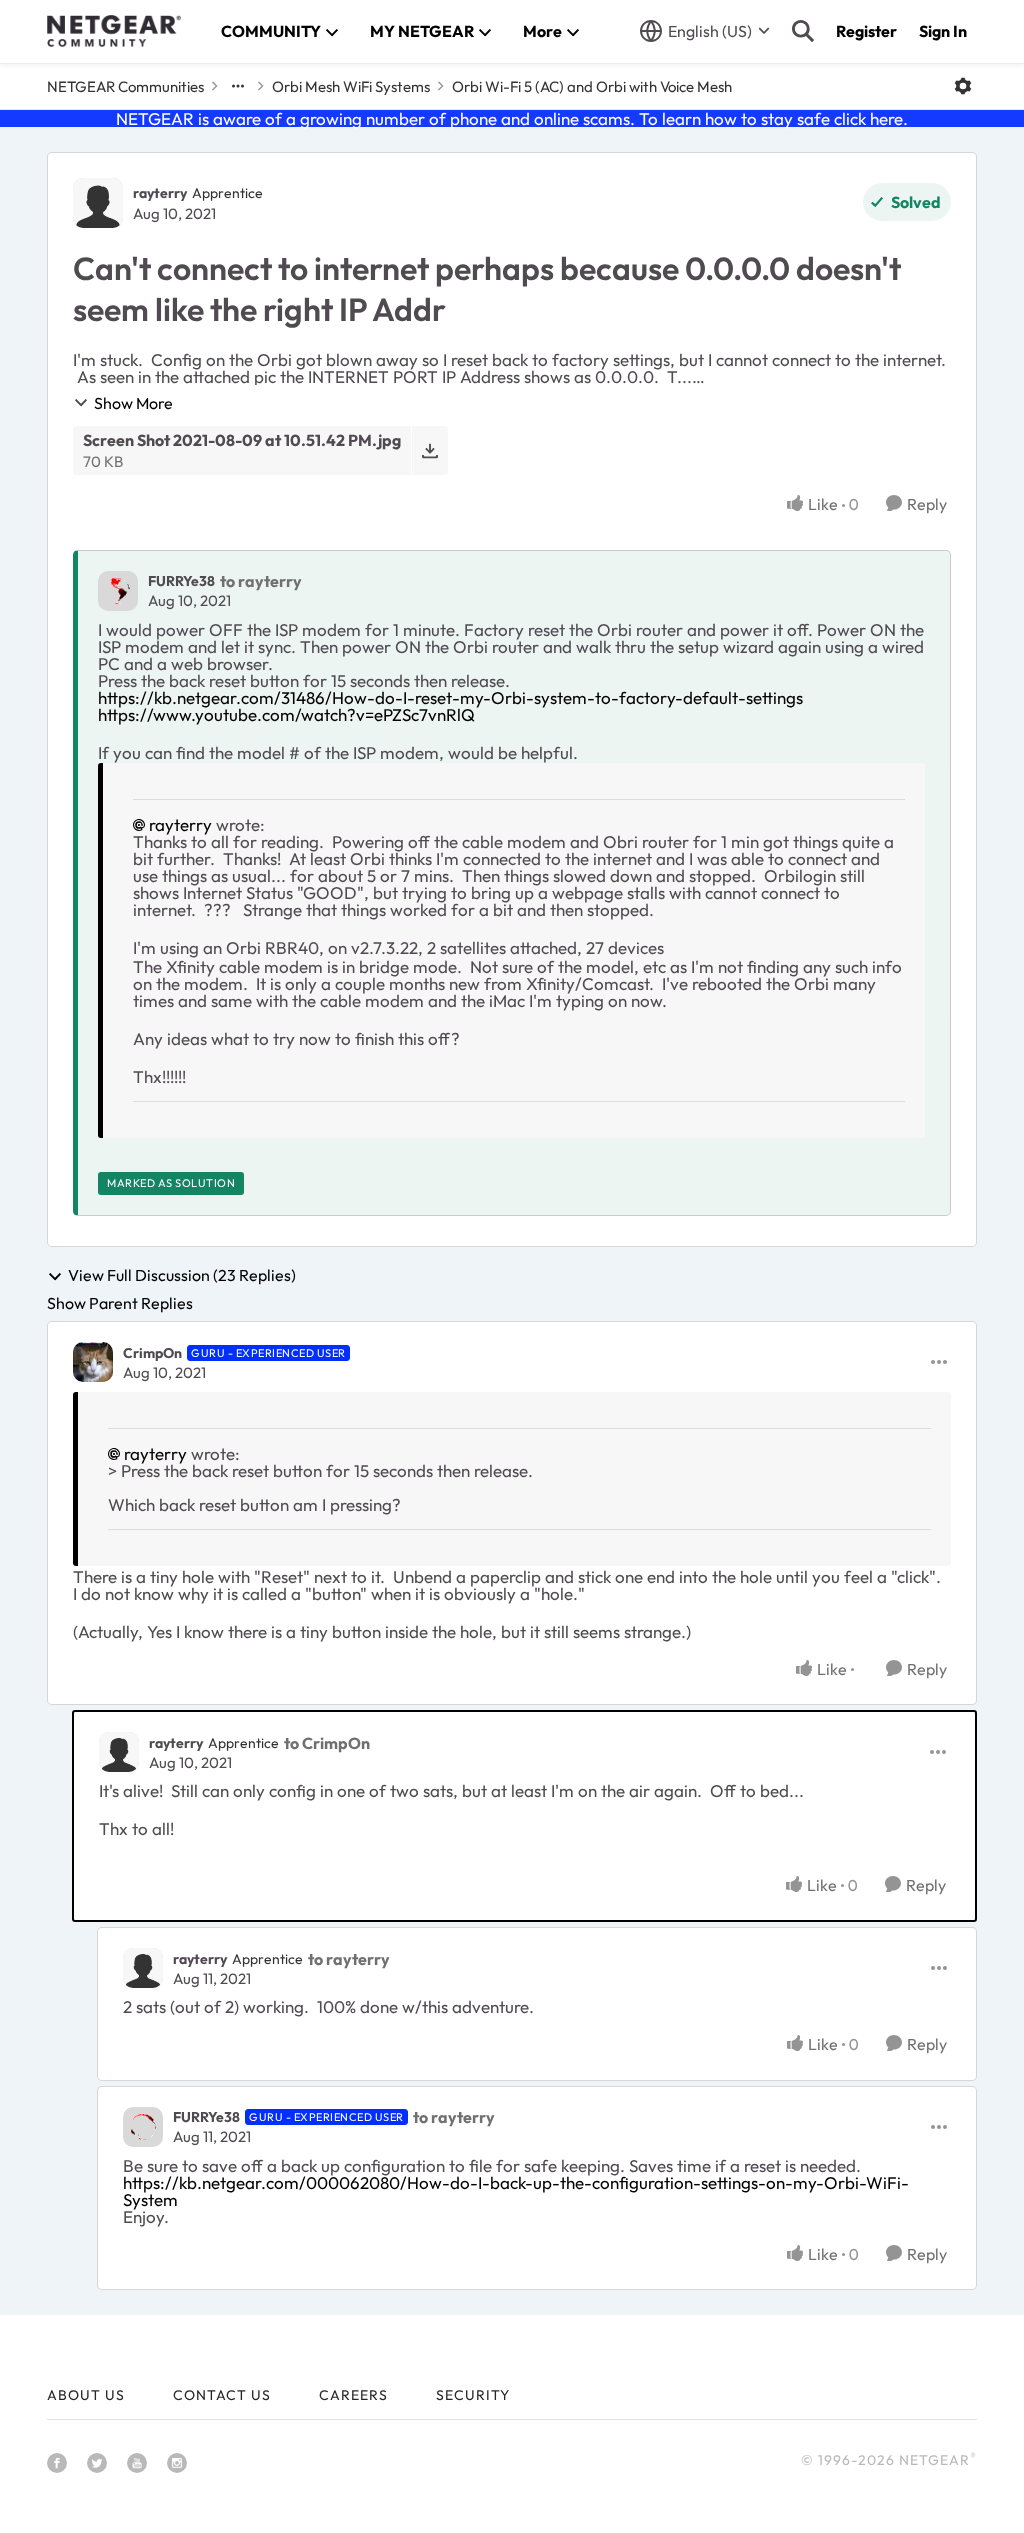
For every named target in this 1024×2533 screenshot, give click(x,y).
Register (866, 31)
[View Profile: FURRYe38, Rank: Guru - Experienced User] (143, 2127)
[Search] (803, 31)
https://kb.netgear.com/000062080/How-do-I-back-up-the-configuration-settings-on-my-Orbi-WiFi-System (516, 2191)
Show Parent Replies (120, 1303)
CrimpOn (152, 1353)
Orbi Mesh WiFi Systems (351, 86)
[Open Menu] (963, 86)
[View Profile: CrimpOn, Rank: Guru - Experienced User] (93, 1362)
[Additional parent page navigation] (238, 86)
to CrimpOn (327, 1743)
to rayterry (261, 581)
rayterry (160, 193)
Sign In (943, 31)
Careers (353, 2395)
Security (473, 2395)
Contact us (222, 2395)
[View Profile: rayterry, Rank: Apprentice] (98, 203)
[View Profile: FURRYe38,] (118, 591)
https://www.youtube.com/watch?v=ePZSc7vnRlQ (286, 714)
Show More (133, 403)
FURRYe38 (181, 581)
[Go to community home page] (114, 31)
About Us (86, 2395)
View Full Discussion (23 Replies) (182, 1276)
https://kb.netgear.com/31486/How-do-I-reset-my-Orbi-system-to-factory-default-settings (450, 697)
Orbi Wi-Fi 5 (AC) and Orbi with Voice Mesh (592, 86)
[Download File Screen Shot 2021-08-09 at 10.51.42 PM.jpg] (429, 450)
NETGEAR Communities (125, 86)
